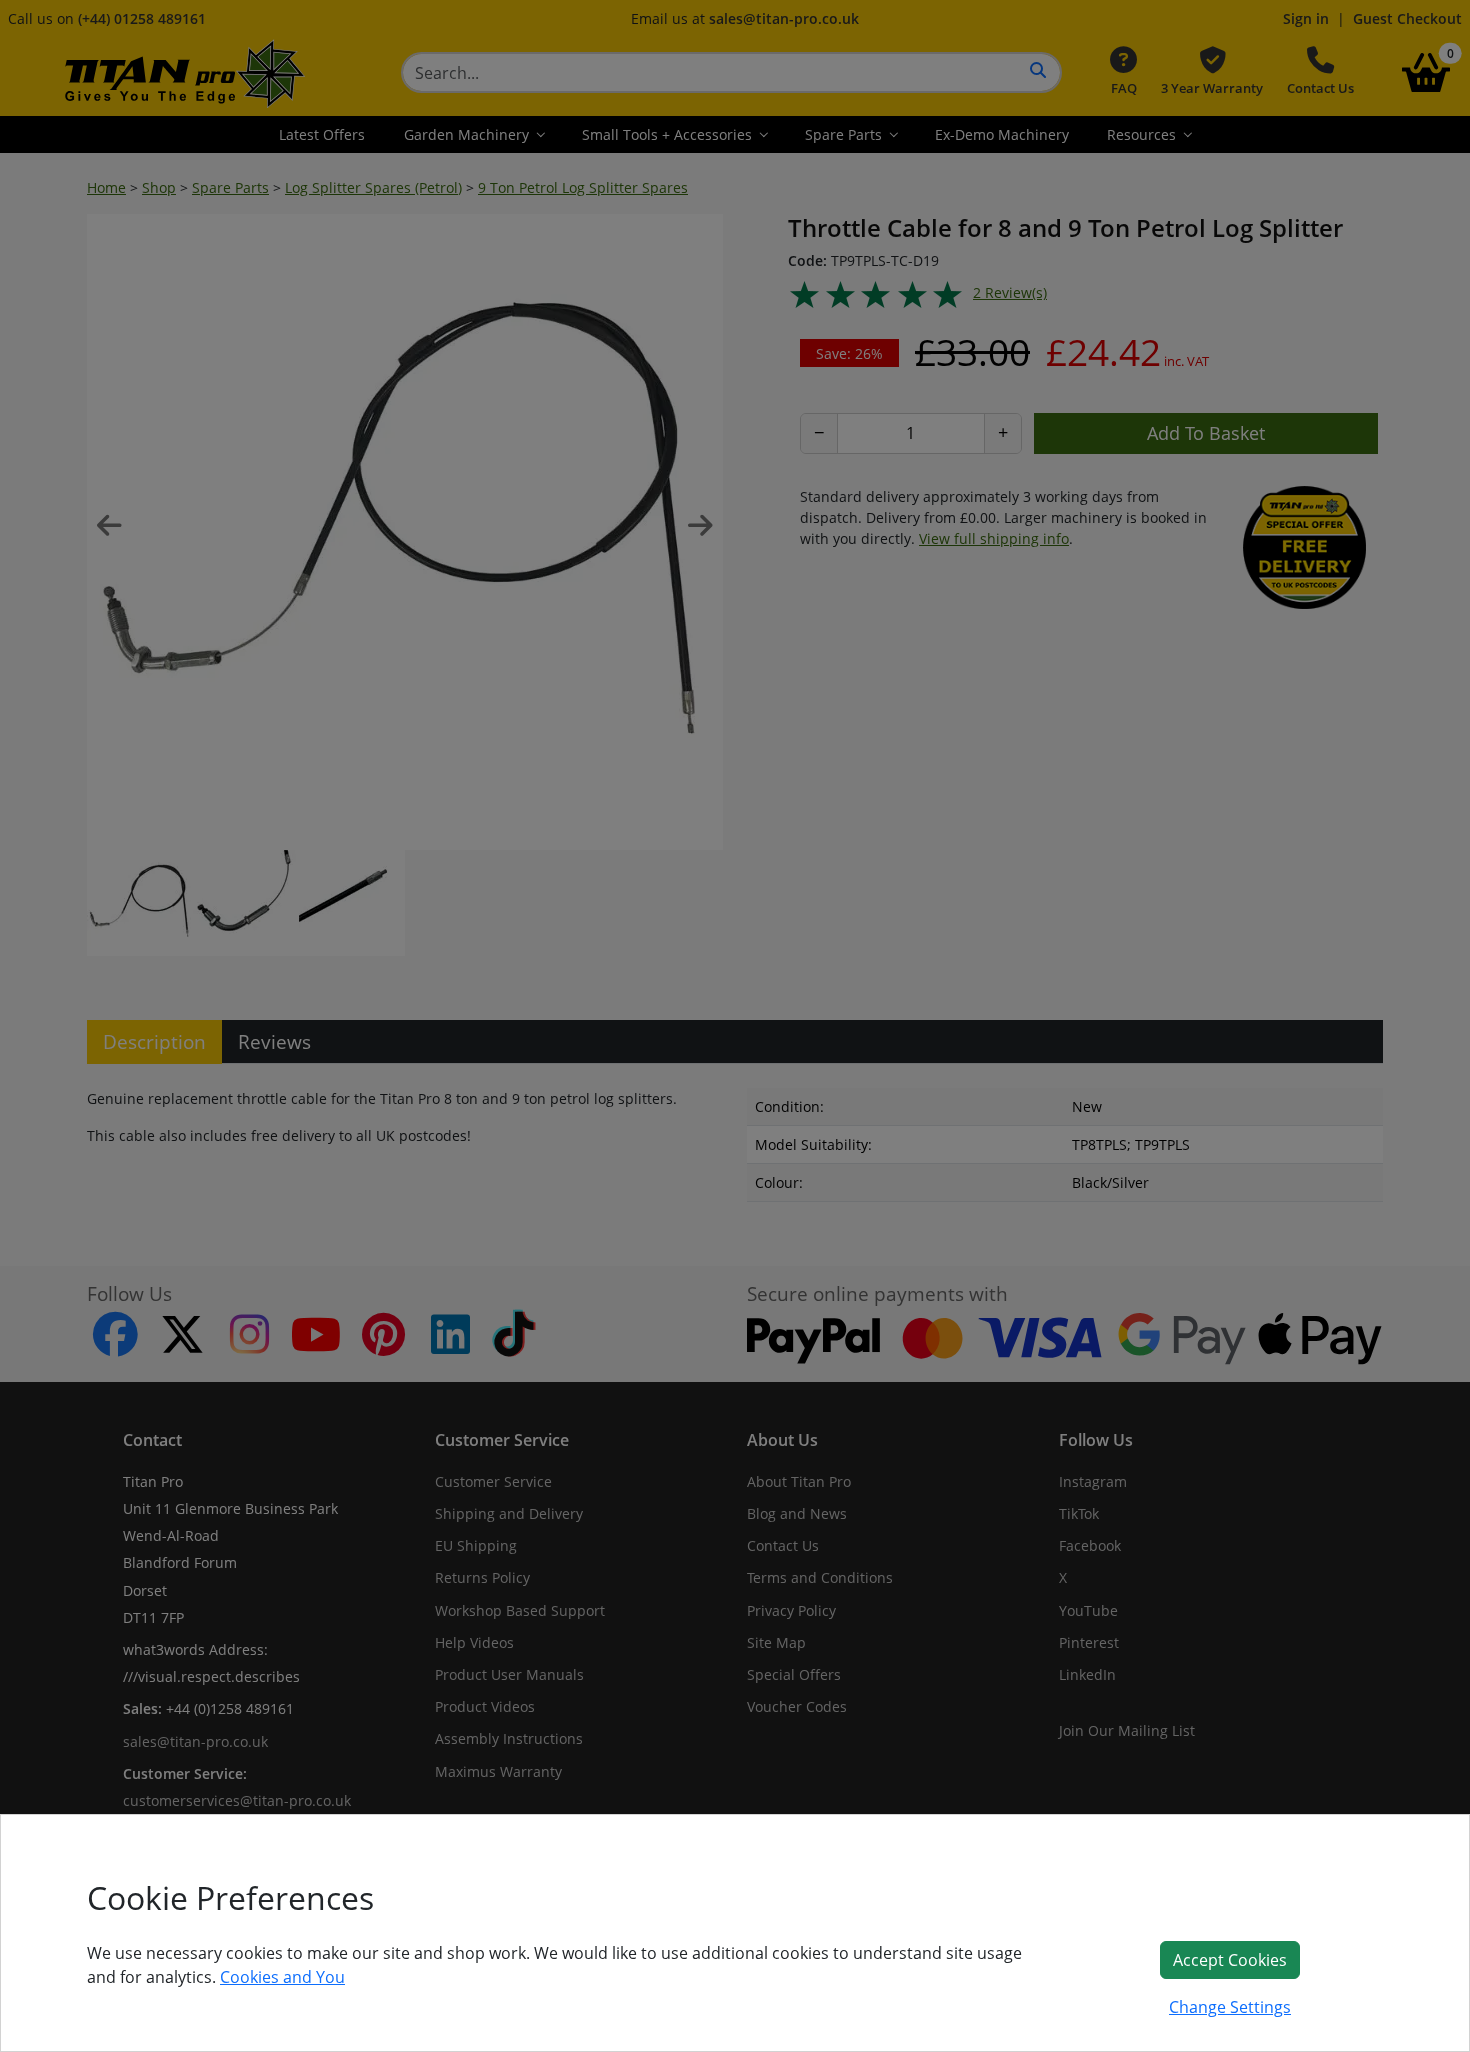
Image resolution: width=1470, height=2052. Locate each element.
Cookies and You (282, 1977)
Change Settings (1230, 2007)
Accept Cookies (1230, 1960)
